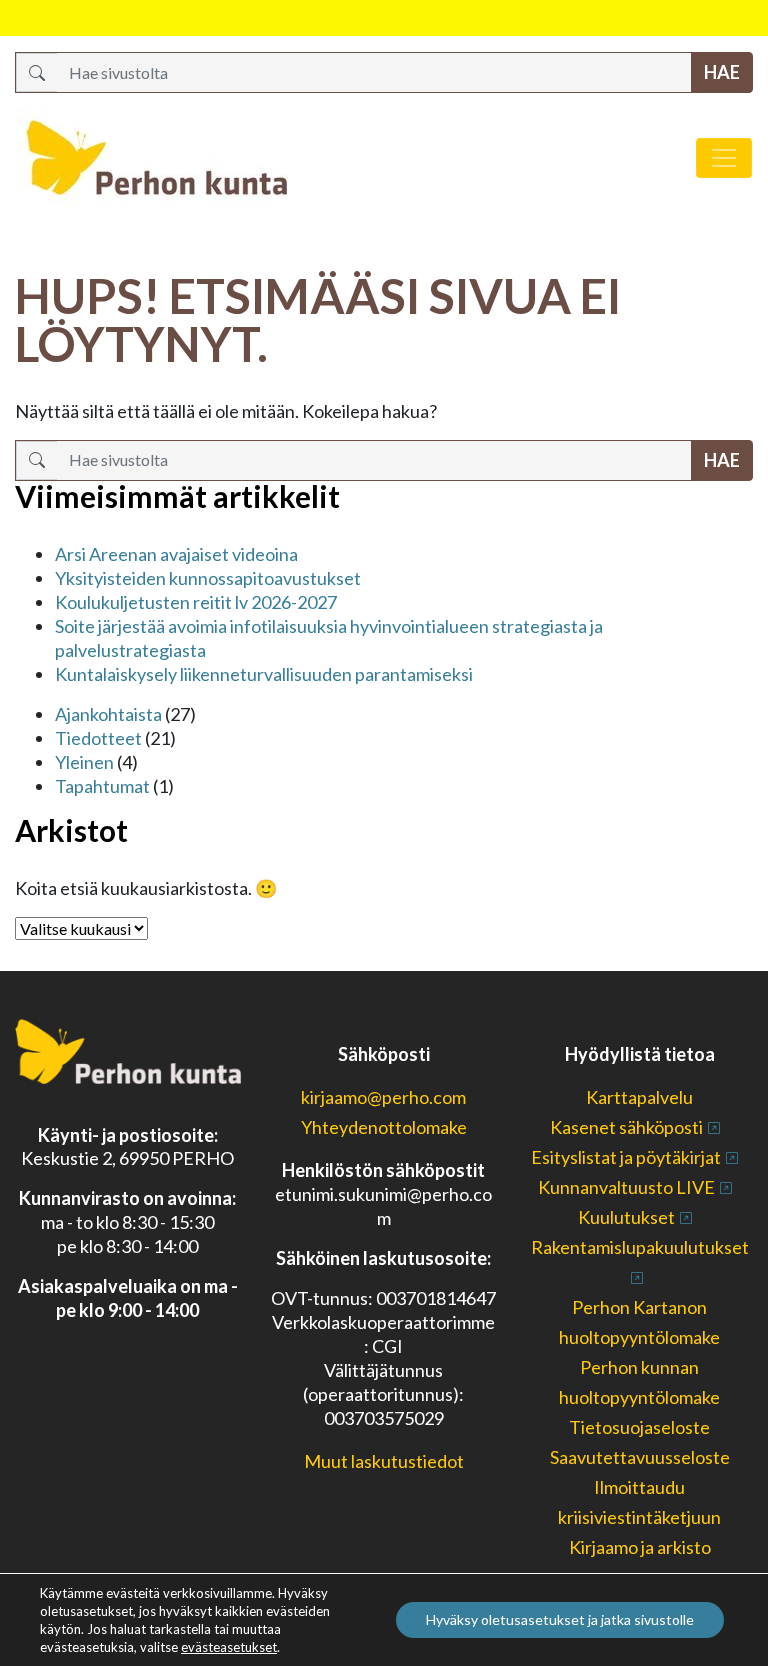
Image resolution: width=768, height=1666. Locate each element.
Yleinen (84, 762)
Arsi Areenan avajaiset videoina (176, 554)
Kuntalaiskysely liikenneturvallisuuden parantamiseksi (264, 674)
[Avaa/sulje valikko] (724, 158)
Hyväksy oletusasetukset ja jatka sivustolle (560, 1619)
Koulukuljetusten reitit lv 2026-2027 (196, 602)
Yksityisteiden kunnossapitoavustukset (208, 578)
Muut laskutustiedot (384, 1461)
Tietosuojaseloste (639, 1427)
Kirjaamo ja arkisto (640, 1547)
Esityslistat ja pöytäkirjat (626, 1157)
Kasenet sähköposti (626, 1127)
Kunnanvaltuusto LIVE (626, 1187)
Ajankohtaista (108, 714)
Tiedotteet (98, 738)
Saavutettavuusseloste (640, 1457)
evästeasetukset (229, 1647)
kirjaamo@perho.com (383, 1097)
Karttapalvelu (639, 1097)
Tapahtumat (102, 786)
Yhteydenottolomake (384, 1127)
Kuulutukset (626, 1217)
